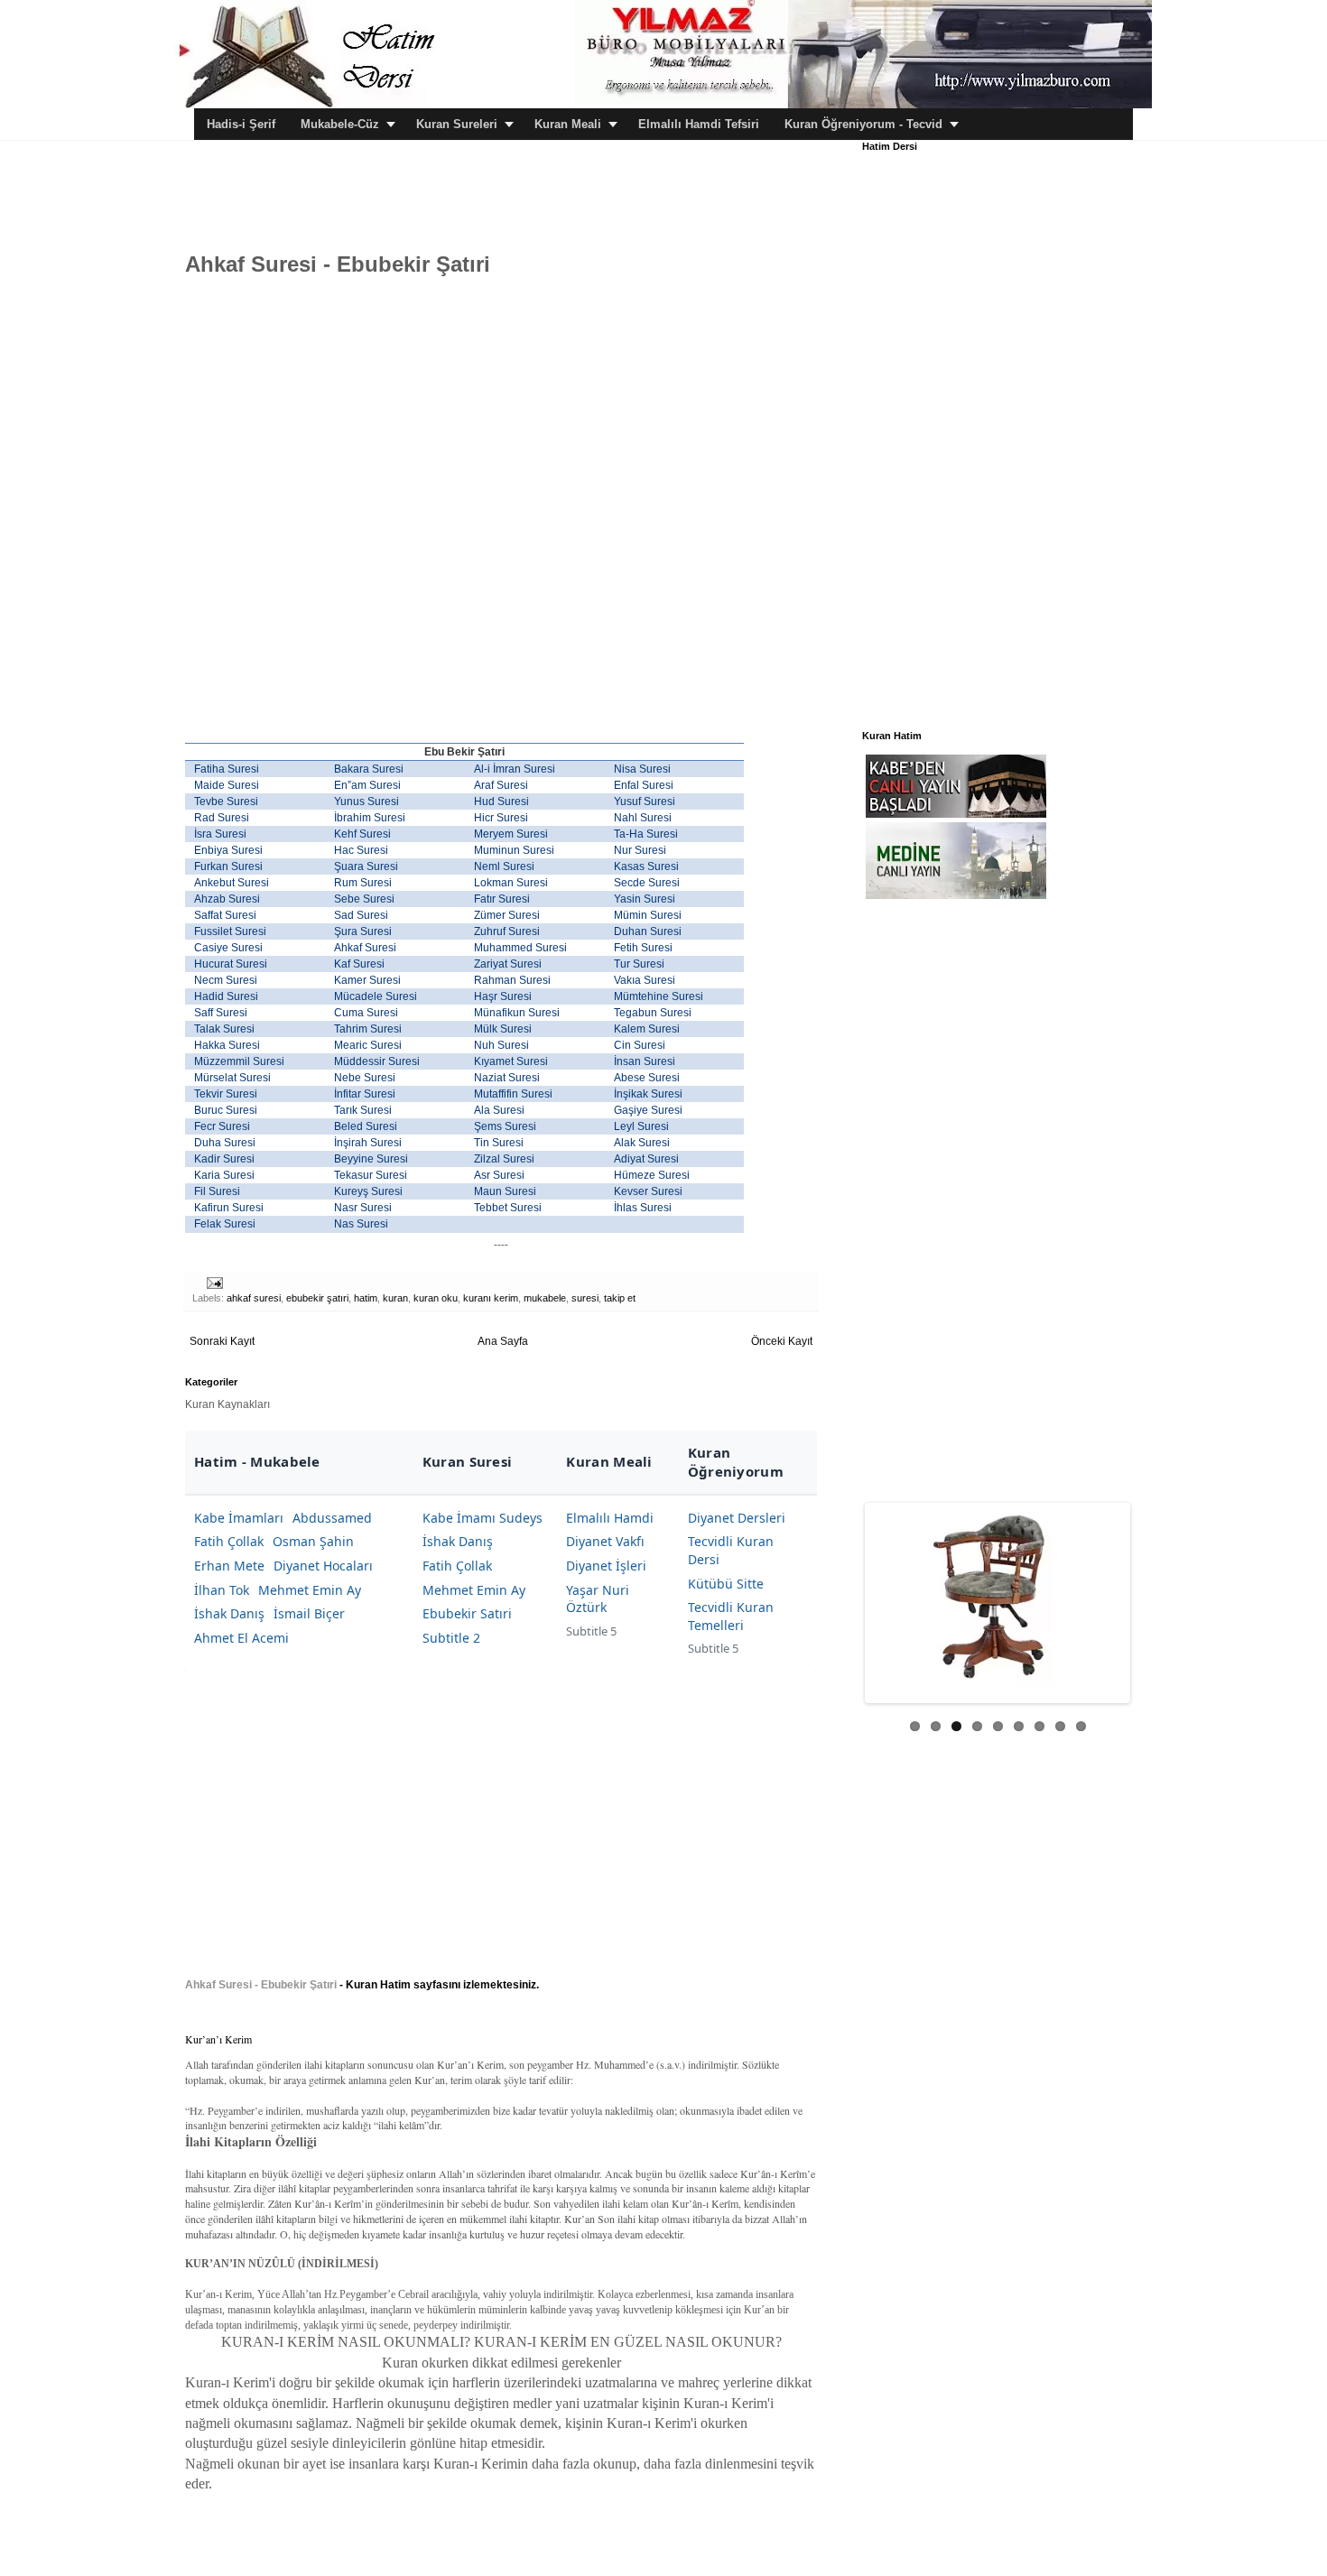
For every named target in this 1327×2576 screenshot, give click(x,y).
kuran (395, 1298)
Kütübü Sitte (726, 1584)
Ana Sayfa (503, 1341)
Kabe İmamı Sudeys (483, 1518)
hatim (366, 1298)
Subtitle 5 (591, 1631)
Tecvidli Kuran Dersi (731, 1550)
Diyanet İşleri (606, 1566)
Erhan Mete (229, 1566)
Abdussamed (332, 1518)
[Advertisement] (514, 181)
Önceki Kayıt (782, 1341)
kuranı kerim (491, 1298)
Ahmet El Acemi (241, 1638)
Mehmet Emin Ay (310, 1590)
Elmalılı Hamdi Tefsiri (699, 124)
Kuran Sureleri (457, 124)
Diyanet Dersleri (737, 1518)
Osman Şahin (313, 1541)
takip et (620, 1298)
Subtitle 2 (451, 1638)
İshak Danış (229, 1613)
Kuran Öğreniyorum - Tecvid (863, 124)
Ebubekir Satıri (467, 1613)
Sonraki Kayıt (222, 1341)
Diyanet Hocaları (323, 1566)
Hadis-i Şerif (241, 124)
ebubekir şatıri (317, 1298)
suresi (585, 1298)
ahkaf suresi (254, 1298)
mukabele (545, 1298)
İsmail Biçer (309, 1613)
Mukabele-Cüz (340, 124)
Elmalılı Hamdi (610, 1518)
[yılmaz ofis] (863, 105)
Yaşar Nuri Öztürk (598, 1599)
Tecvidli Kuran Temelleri (731, 1616)
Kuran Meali (568, 124)
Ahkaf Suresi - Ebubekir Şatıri (261, 1985)
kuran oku (436, 1298)
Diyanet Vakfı (605, 1541)
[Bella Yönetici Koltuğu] (998, 1597)
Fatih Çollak (229, 1541)
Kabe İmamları (239, 1518)
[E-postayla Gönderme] (214, 1283)
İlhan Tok (222, 1590)
